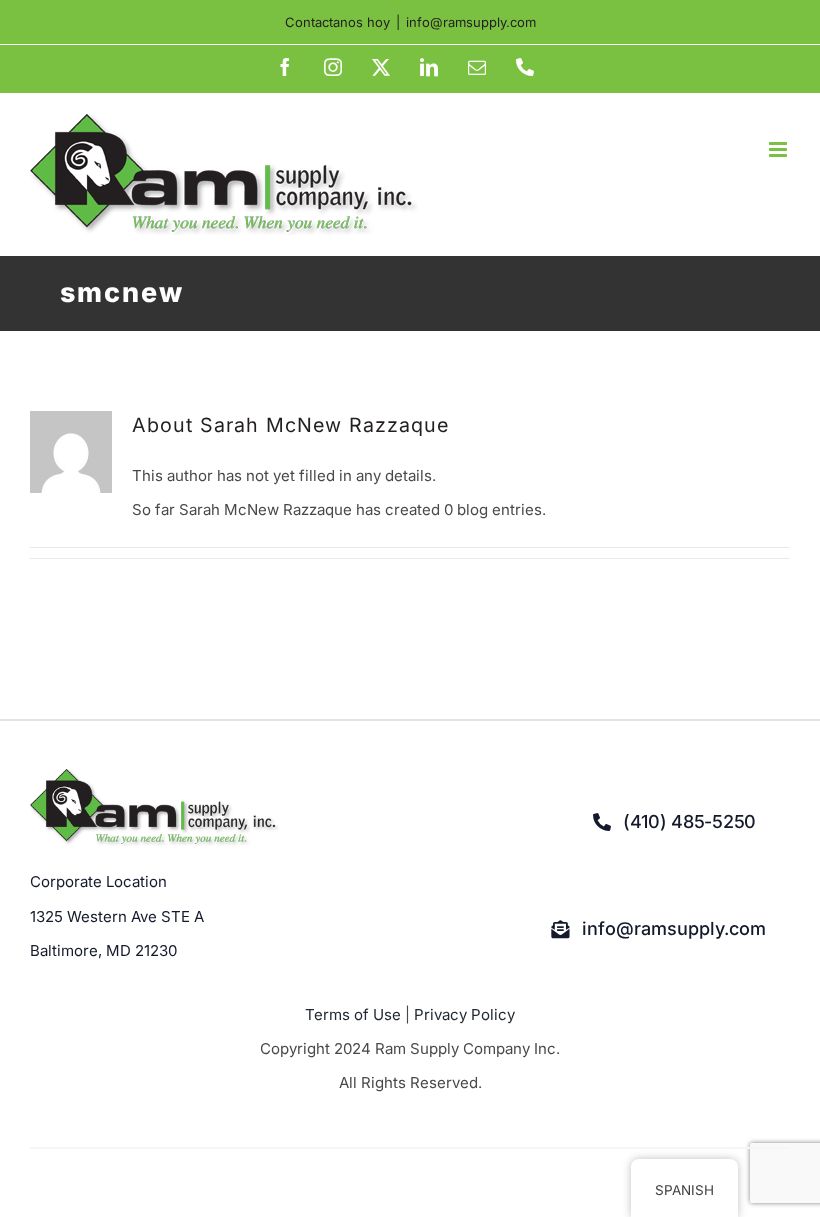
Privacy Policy (464, 1014)
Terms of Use (353, 1014)
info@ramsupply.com (471, 22)
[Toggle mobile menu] (779, 149)
